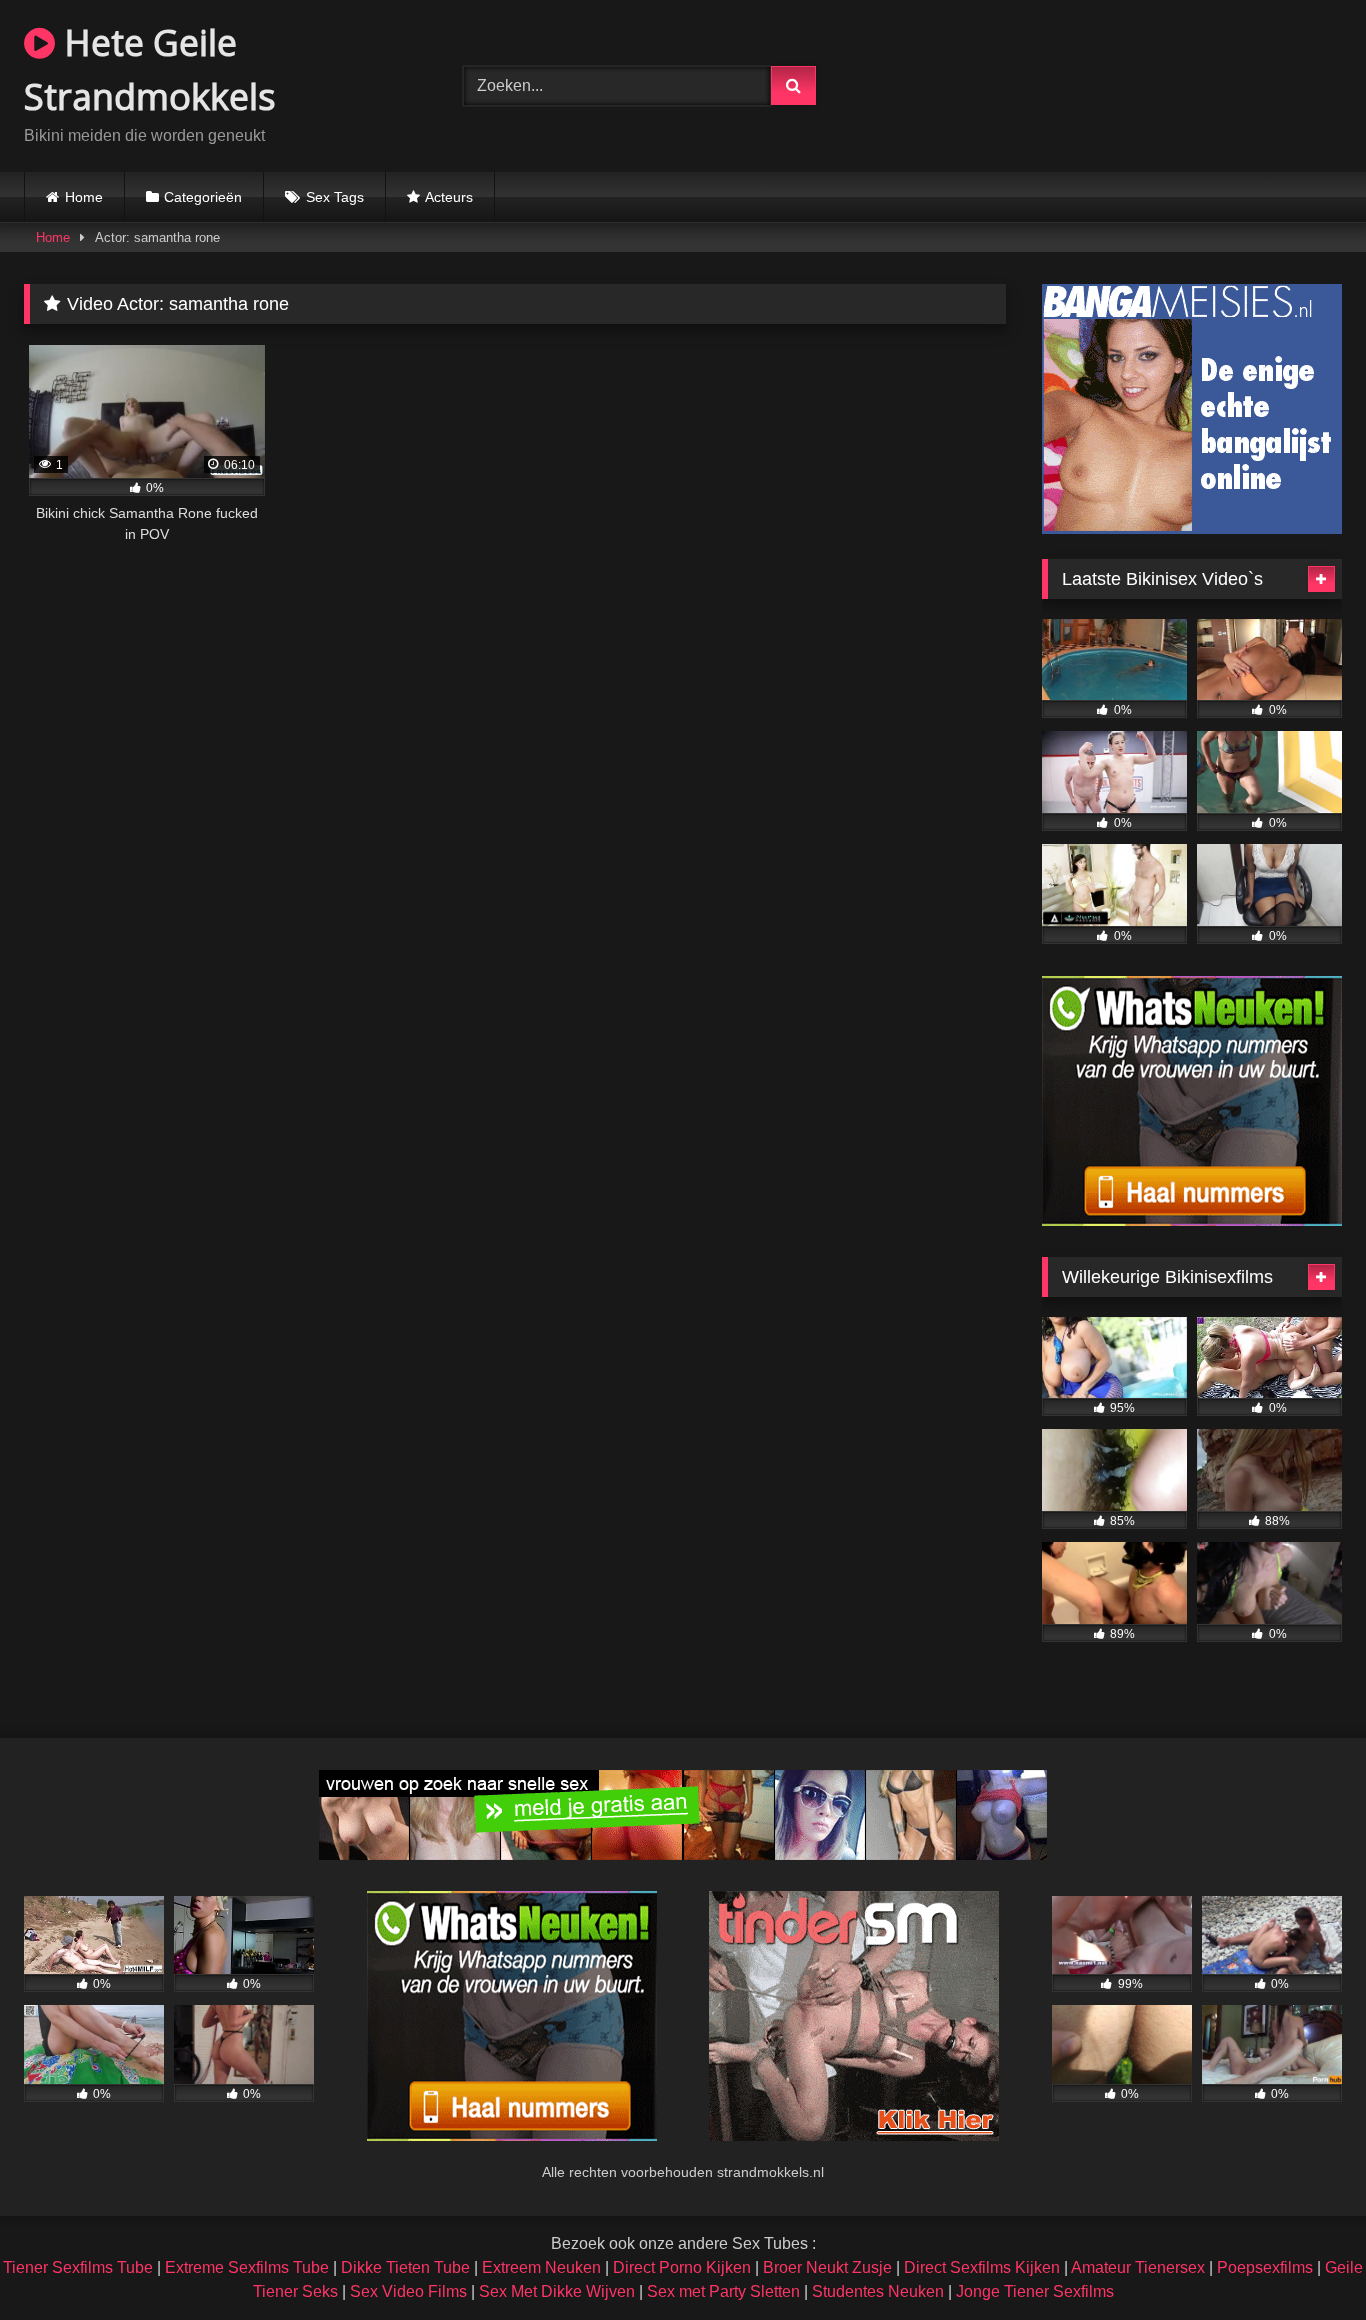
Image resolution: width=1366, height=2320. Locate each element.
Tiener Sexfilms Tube (78, 2267)
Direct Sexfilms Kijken (982, 2267)
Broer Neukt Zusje (827, 2267)
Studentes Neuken (878, 2291)
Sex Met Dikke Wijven (557, 2291)
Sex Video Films (408, 2291)
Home (84, 197)
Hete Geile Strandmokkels (150, 69)
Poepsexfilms (1265, 2267)
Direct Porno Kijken (682, 2267)
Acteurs (449, 197)
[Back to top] (1304, 2260)
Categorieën (203, 197)
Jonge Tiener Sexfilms (1035, 2291)
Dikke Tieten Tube (405, 2267)
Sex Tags (335, 197)
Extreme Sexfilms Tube (247, 2267)
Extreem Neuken (541, 2267)
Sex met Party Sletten (723, 2291)
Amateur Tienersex (1138, 2267)
